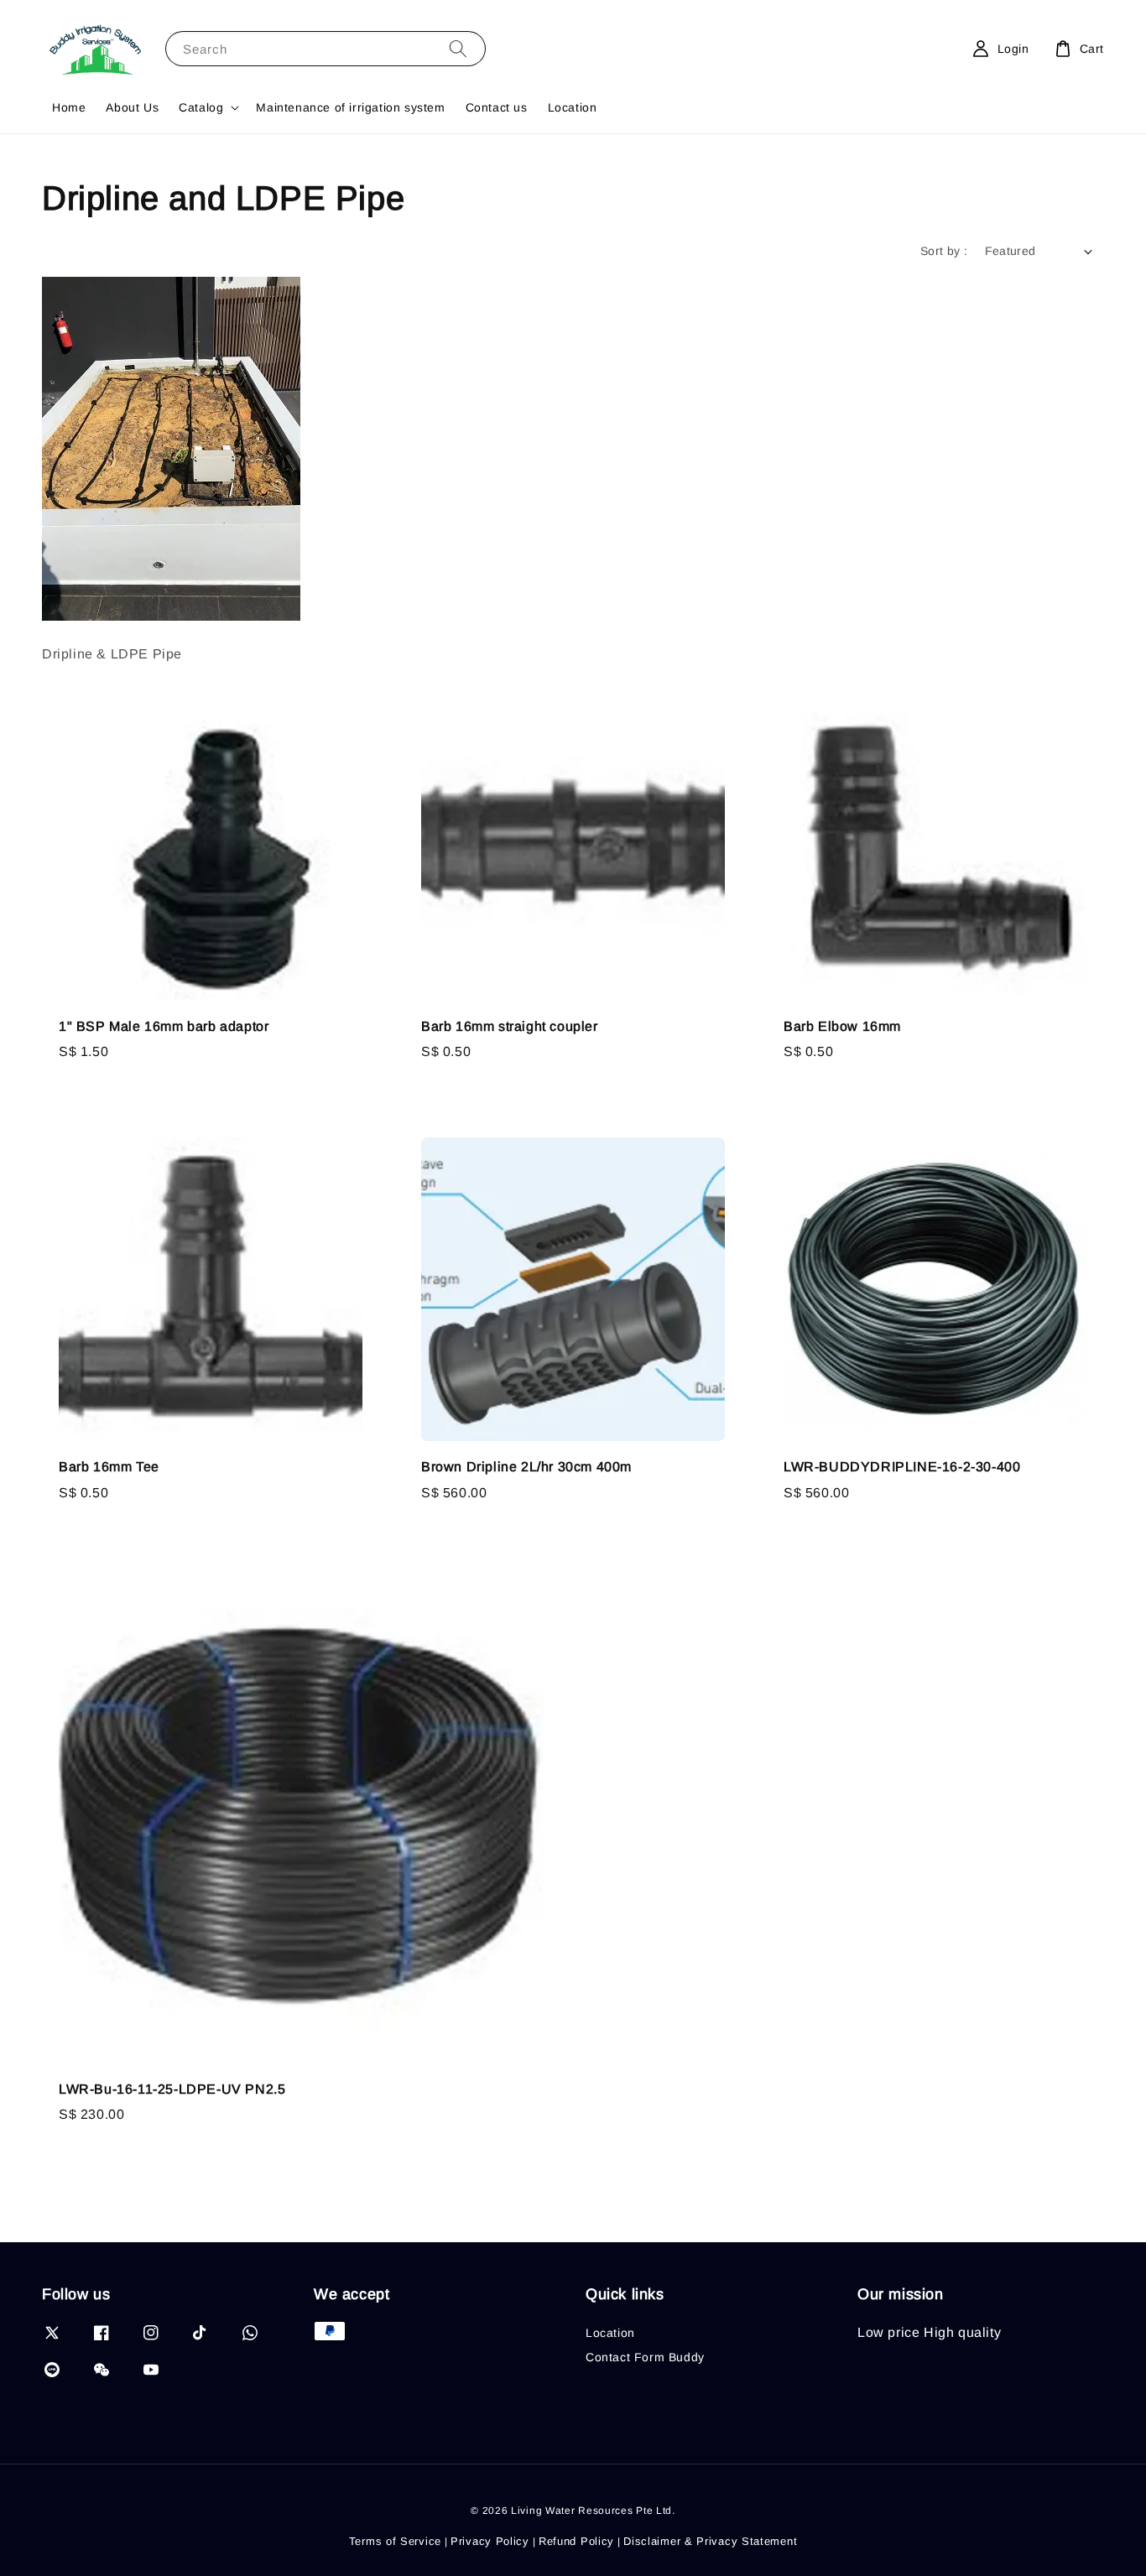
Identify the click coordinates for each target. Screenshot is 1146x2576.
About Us (132, 107)
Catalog (201, 107)
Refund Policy (576, 2541)
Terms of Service (395, 2541)
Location (573, 107)
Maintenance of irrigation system (350, 107)
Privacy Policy (490, 2541)
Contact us (497, 107)
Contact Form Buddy (645, 2357)
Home (69, 107)
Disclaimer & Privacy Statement (710, 2541)
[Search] (458, 48)
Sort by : (944, 251)
